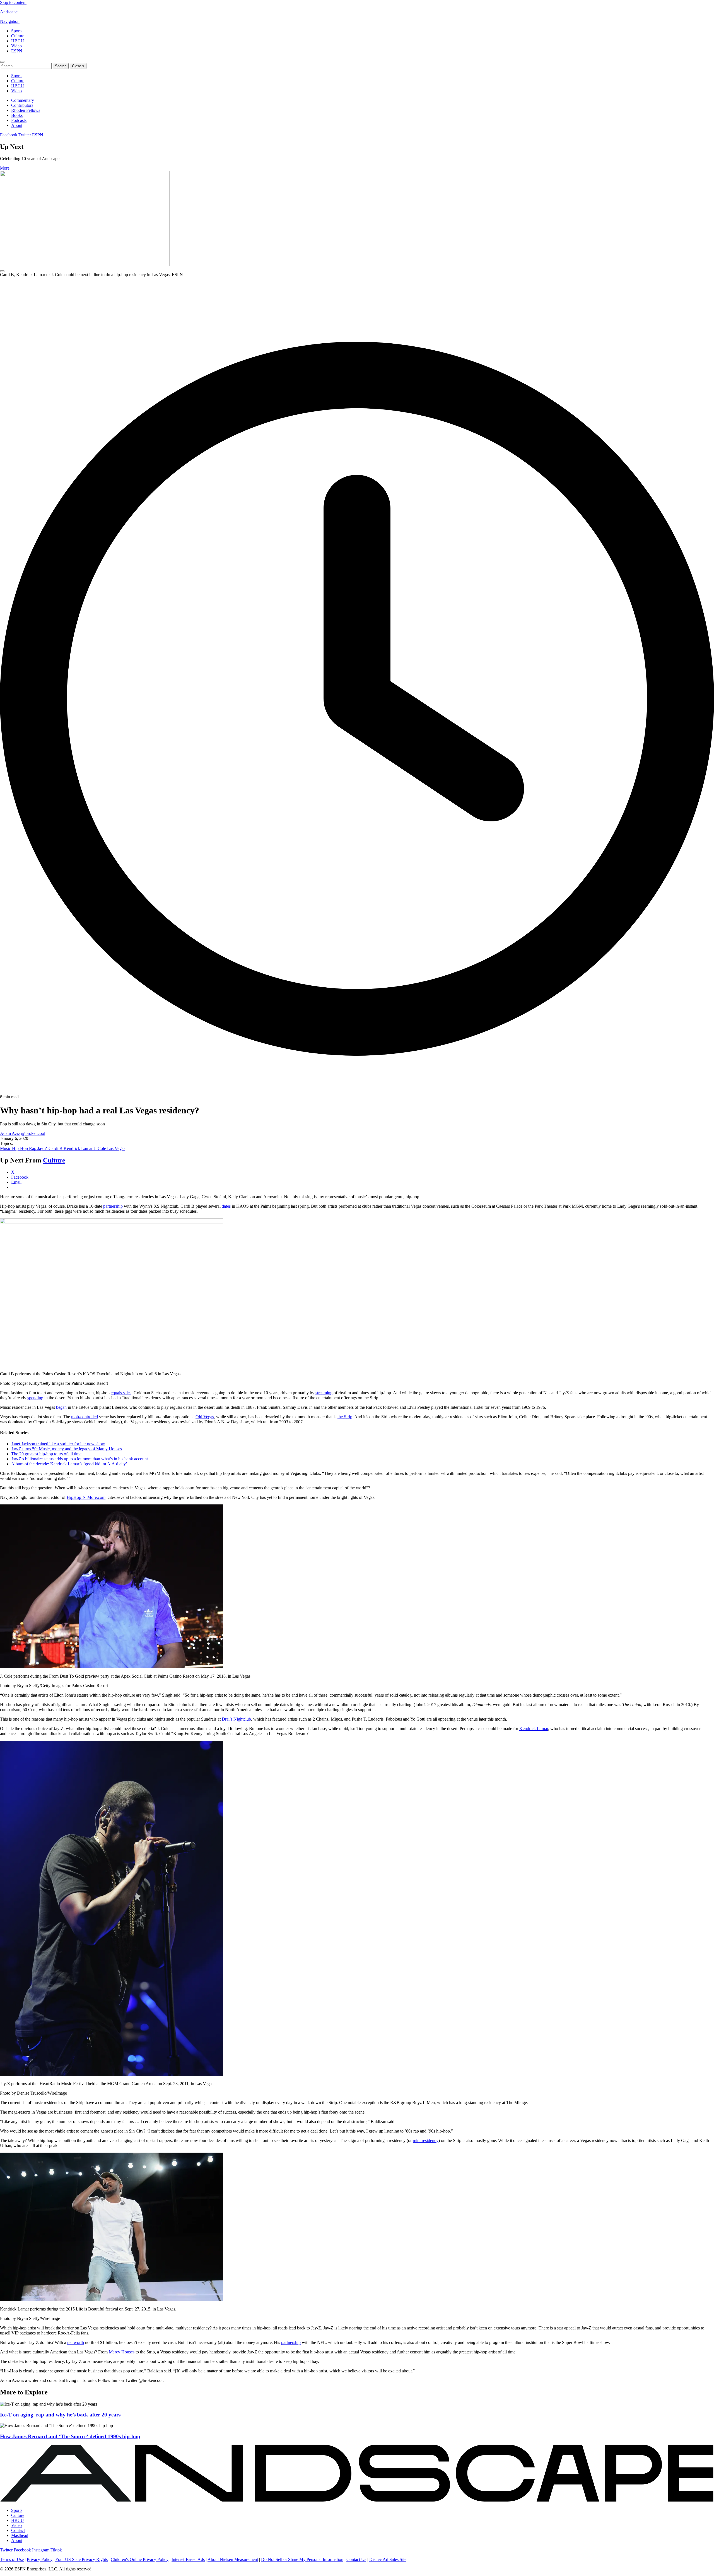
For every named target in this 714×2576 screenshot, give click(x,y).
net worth (76, 2342)
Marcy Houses (122, 2352)
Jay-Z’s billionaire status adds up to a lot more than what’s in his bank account (79, 1459)
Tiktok (56, 2550)
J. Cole (100, 1148)
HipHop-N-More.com (86, 1497)
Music (6, 1148)
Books (17, 115)
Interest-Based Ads (188, 2559)
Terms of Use (12, 2559)
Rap (33, 1148)
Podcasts (19, 120)
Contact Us (356, 2559)
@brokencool (33, 1133)
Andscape (9, 12)
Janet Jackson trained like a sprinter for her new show (58, 1444)
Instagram (41, 2550)
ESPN (17, 51)
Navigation (10, 21)
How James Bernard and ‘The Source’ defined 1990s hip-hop (70, 2436)
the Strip (345, 1417)
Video (16, 46)
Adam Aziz (10, 1133)
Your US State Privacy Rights (81, 2559)
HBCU (18, 41)
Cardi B (56, 1148)
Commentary (23, 100)
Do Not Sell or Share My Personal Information (302, 2559)
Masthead (20, 2535)
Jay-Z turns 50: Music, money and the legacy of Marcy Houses (67, 1449)
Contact (18, 2530)
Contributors (22, 105)
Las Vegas (116, 1148)
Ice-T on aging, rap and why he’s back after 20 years (60, 2415)
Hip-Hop (20, 1148)
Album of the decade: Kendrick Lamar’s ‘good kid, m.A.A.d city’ (69, 1464)
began (61, 1407)
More (5, 168)
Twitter (25, 135)
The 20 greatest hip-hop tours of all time (46, 1454)
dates (226, 1206)
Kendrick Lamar (79, 1148)
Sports (17, 31)
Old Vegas (205, 1417)
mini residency (426, 2140)
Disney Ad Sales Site (388, 2559)
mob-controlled (85, 1417)
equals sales (121, 1393)
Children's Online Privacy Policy (140, 2559)
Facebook (9, 135)
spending (35, 1398)
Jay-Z (43, 1148)
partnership (113, 1206)
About (17, 125)
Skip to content (13, 2)
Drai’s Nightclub (236, 1719)
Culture (18, 36)
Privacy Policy (40, 2559)
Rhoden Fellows (26, 110)
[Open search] (2, 62)
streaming (324, 1393)
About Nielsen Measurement (233, 2559)
